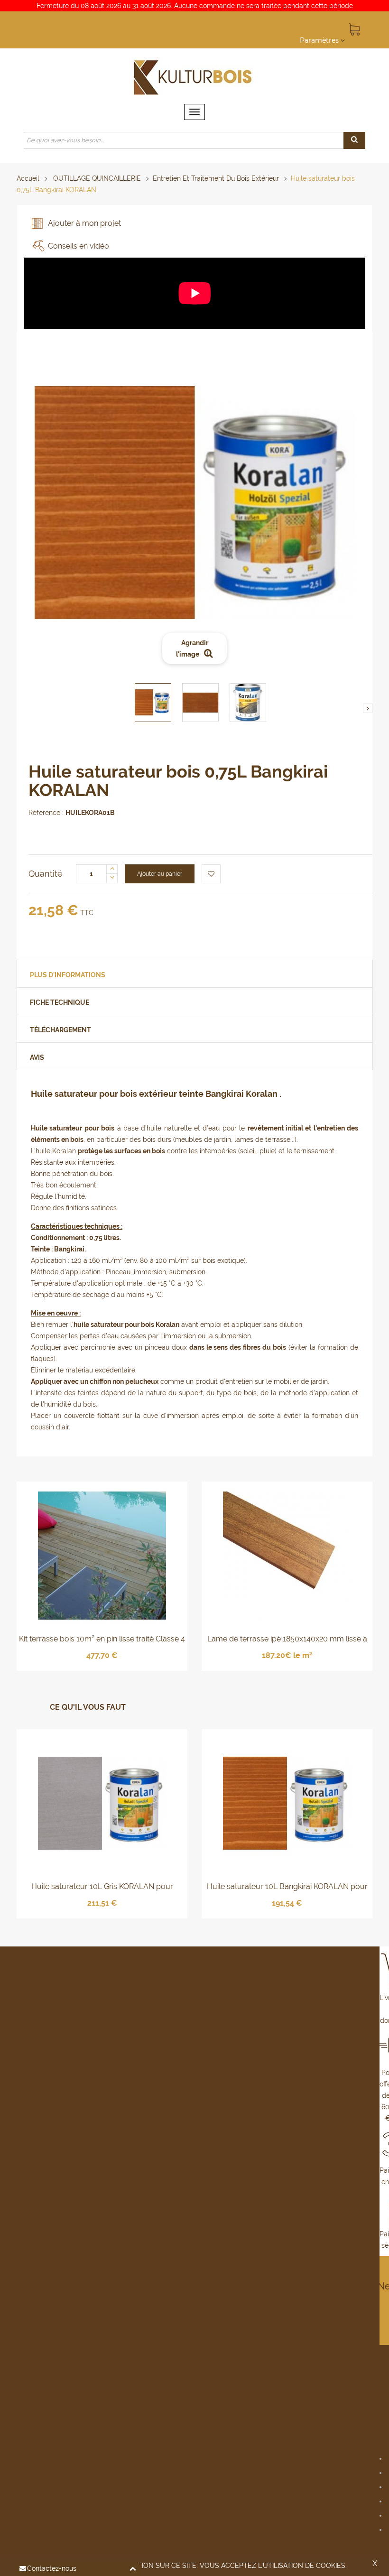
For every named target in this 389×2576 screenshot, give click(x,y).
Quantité (46, 874)
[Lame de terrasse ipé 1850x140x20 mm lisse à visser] (287, 1555)
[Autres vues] (36, 708)
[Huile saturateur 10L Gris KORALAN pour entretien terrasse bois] (102, 1803)
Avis (37, 1057)
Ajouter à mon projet (84, 223)
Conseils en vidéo (79, 246)
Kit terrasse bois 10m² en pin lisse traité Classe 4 (102, 1639)
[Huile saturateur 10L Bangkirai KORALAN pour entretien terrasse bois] (287, 1803)
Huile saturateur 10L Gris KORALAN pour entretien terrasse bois (102, 1887)
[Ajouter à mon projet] (211, 874)
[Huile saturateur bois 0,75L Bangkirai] (153, 703)
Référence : (46, 813)
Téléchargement (60, 1030)
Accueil (28, 178)
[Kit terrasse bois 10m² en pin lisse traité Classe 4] (102, 1555)
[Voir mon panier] (353, 28)
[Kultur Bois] (194, 76)
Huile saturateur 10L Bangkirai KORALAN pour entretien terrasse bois (287, 1887)
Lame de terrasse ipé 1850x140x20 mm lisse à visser (287, 1640)
